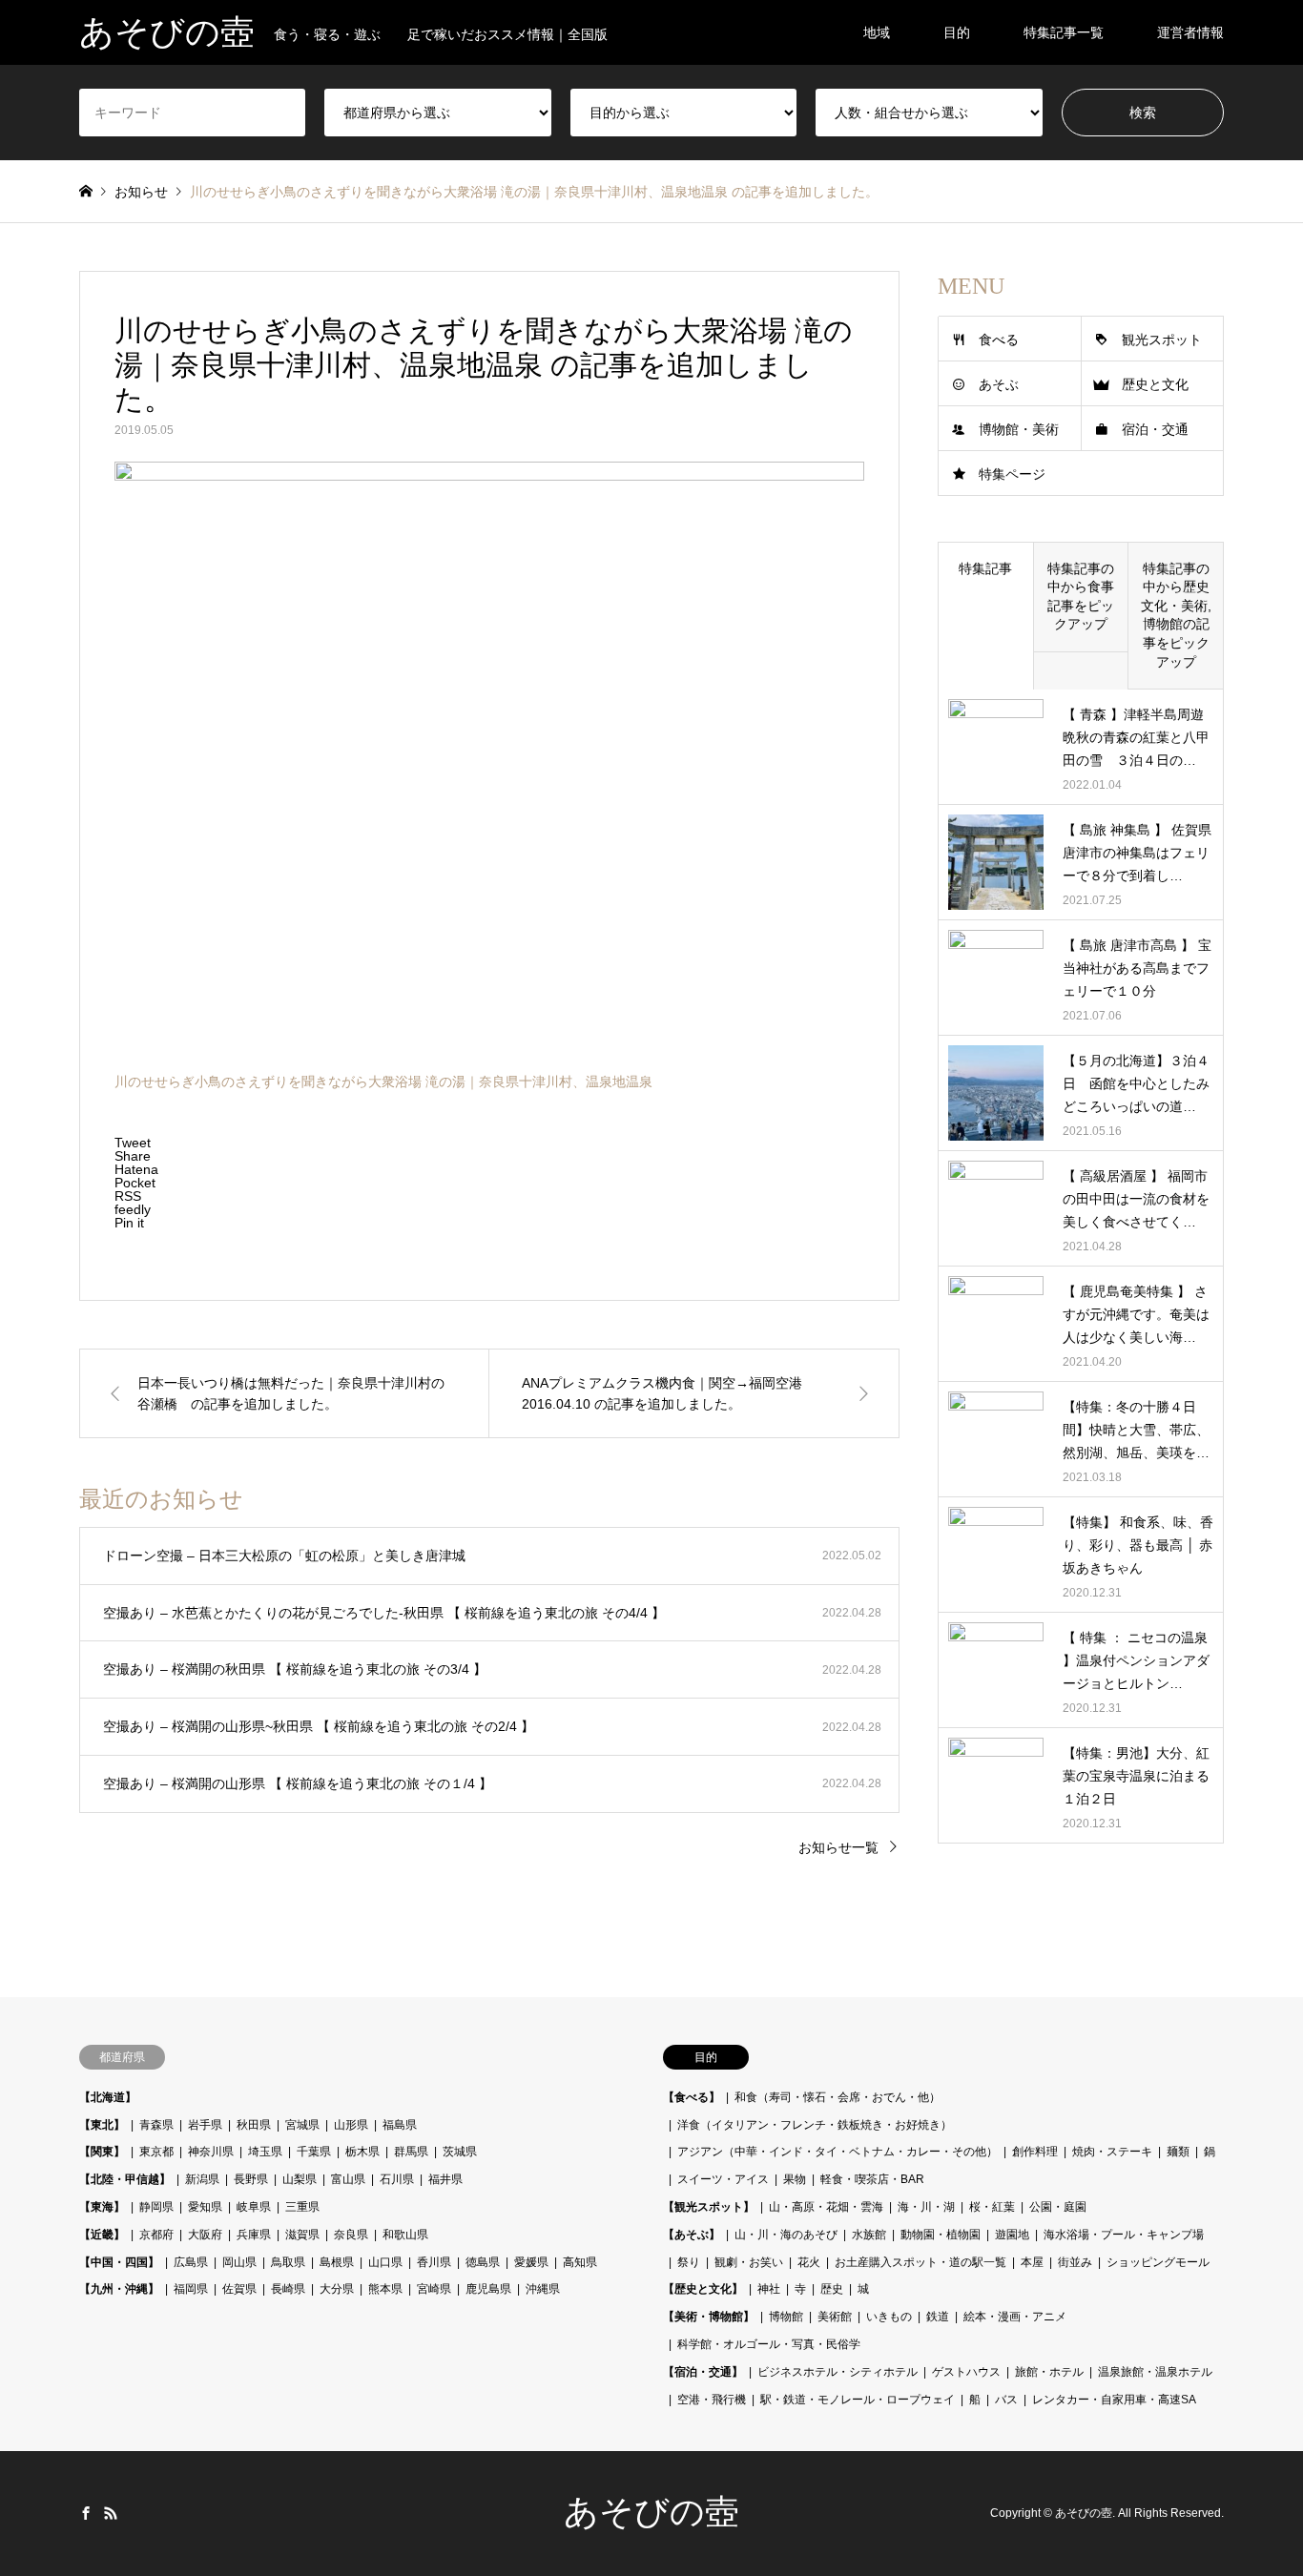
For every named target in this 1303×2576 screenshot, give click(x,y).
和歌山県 (405, 2235)
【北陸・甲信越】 (125, 2179)
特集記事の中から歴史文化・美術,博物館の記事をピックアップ (1176, 615)
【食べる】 (692, 2097)
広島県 (191, 2262)
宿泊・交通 (1155, 429)
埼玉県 (265, 2152)
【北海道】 (108, 2097)
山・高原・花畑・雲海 (826, 2207)
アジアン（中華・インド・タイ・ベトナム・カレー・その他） (838, 2152)
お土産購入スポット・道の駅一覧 (920, 2262)
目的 (957, 32)
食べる (999, 340)
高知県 (580, 2262)
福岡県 (191, 2289)
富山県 (348, 2179)
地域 (877, 32)
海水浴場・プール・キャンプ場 (1124, 2235)
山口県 (385, 2262)
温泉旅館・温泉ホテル (1155, 2372)
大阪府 (205, 2235)
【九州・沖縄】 (119, 2289)
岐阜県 (254, 2207)
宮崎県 (434, 2289)
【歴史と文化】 (703, 2289)
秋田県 (254, 2125)
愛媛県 (531, 2262)
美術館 (835, 2317)
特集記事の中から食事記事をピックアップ (1081, 597)
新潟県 (202, 2179)
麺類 (1178, 2152)
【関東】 (102, 2152)
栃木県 (362, 2152)
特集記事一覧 (1064, 32)
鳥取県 (288, 2262)
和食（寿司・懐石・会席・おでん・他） (838, 2097)
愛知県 (205, 2207)
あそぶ (999, 384)
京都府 (156, 2235)
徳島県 (483, 2262)
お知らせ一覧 (838, 1847)
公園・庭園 (1058, 2207)
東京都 (156, 2152)
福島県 (400, 2125)
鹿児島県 (488, 2289)
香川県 (434, 2262)
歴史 (832, 2289)
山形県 (351, 2125)
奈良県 (351, 2235)
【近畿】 (102, 2235)
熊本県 (385, 2289)
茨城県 (460, 2152)
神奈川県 (211, 2152)
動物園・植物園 (941, 2235)
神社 (769, 2289)
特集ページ (1012, 474)
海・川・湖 (926, 2207)
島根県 (337, 2262)
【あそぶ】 (692, 2235)
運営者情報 (1190, 32)
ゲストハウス (966, 2372)
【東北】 (102, 2125)
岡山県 (239, 2262)
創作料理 (1035, 2152)
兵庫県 (254, 2235)
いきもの (889, 2317)
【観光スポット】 (709, 2207)
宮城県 (302, 2125)
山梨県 (300, 2179)
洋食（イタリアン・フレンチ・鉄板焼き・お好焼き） (815, 2125)
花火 (809, 2262)
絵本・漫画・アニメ (1015, 2317)
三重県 (302, 2207)
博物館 (786, 2317)
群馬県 (411, 2152)
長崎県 (288, 2289)
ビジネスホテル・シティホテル (838, 2372)
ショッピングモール (1158, 2262)
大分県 (337, 2289)
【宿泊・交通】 (703, 2372)
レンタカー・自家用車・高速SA (1114, 2400)
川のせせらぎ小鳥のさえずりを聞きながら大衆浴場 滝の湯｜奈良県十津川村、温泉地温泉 (383, 1082)
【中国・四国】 (119, 2262)
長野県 (251, 2179)
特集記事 (985, 568)
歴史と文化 (1155, 384)
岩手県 (205, 2125)
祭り (689, 2262)
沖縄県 (543, 2289)
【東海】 (102, 2207)
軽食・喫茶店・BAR (872, 2179)
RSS (111, 2513)
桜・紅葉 (992, 2207)
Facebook (86, 2513)
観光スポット (1162, 340)
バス (1006, 2400)
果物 (795, 2179)
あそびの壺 (651, 2512)
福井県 (445, 2179)
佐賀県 (239, 2289)
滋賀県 (302, 2235)
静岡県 (156, 2207)
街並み (1075, 2262)
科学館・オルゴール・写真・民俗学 (769, 2344)
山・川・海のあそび (786, 2235)
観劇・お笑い (749, 2262)
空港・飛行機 (712, 2400)
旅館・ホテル (1049, 2372)
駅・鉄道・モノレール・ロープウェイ (858, 2400)
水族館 (869, 2235)
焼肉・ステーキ (1112, 2152)
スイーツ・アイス (723, 2179)
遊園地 (1012, 2235)
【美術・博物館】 (709, 2317)
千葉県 (314, 2152)
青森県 (156, 2125)
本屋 (1032, 2262)
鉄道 (938, 2317)
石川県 (397, 2179)
